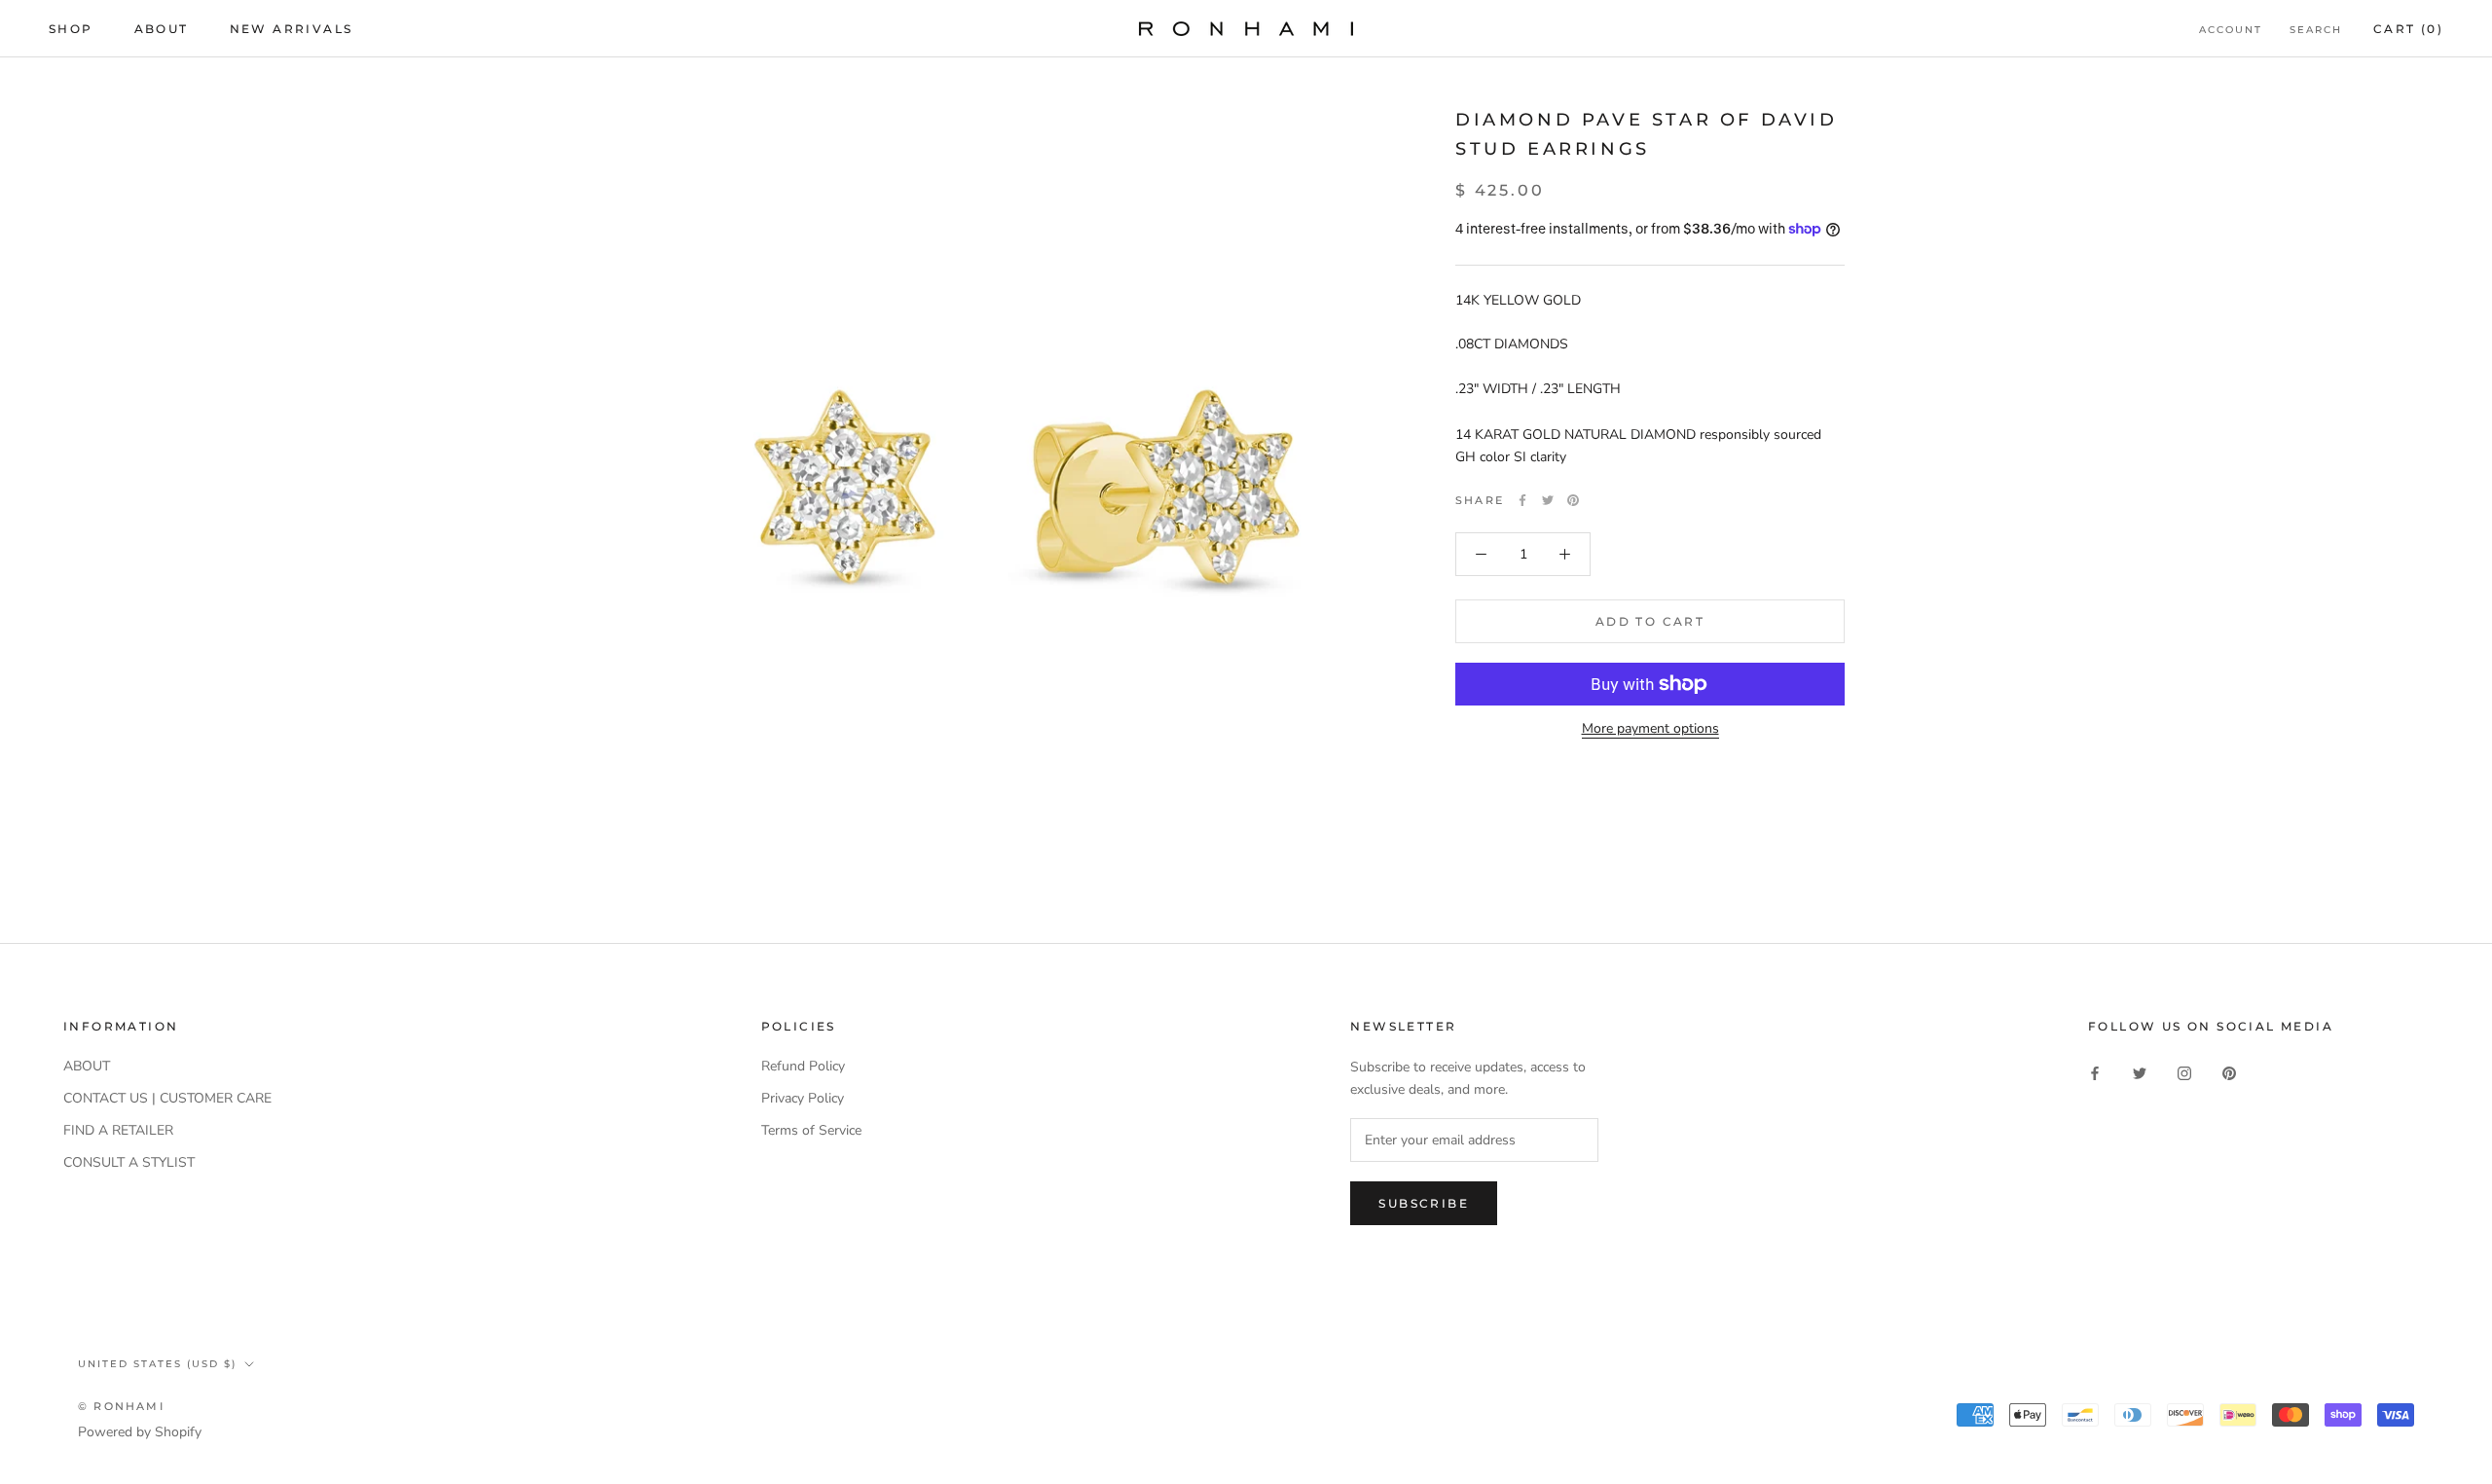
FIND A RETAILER (118, 1130)
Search (2316, 30)
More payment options (1650, 728)
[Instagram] (2184, 1073)
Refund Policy (803, 1066)
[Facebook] (1522, 500)
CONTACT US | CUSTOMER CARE (167, 1098)
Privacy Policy (803, 1098)
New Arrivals (292, 29)
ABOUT (87, 1066)
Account (2231, 30)
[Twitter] (1548, 500)
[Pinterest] (1573, 500)
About (162, 29)
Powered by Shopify (140, 1432)
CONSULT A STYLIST (129, 1162)
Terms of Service (811, 1130)
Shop (71, 29)
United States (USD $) (157, 1364)
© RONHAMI (121, 1406)
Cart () (2408, 29)
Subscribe (1424, 1203)
